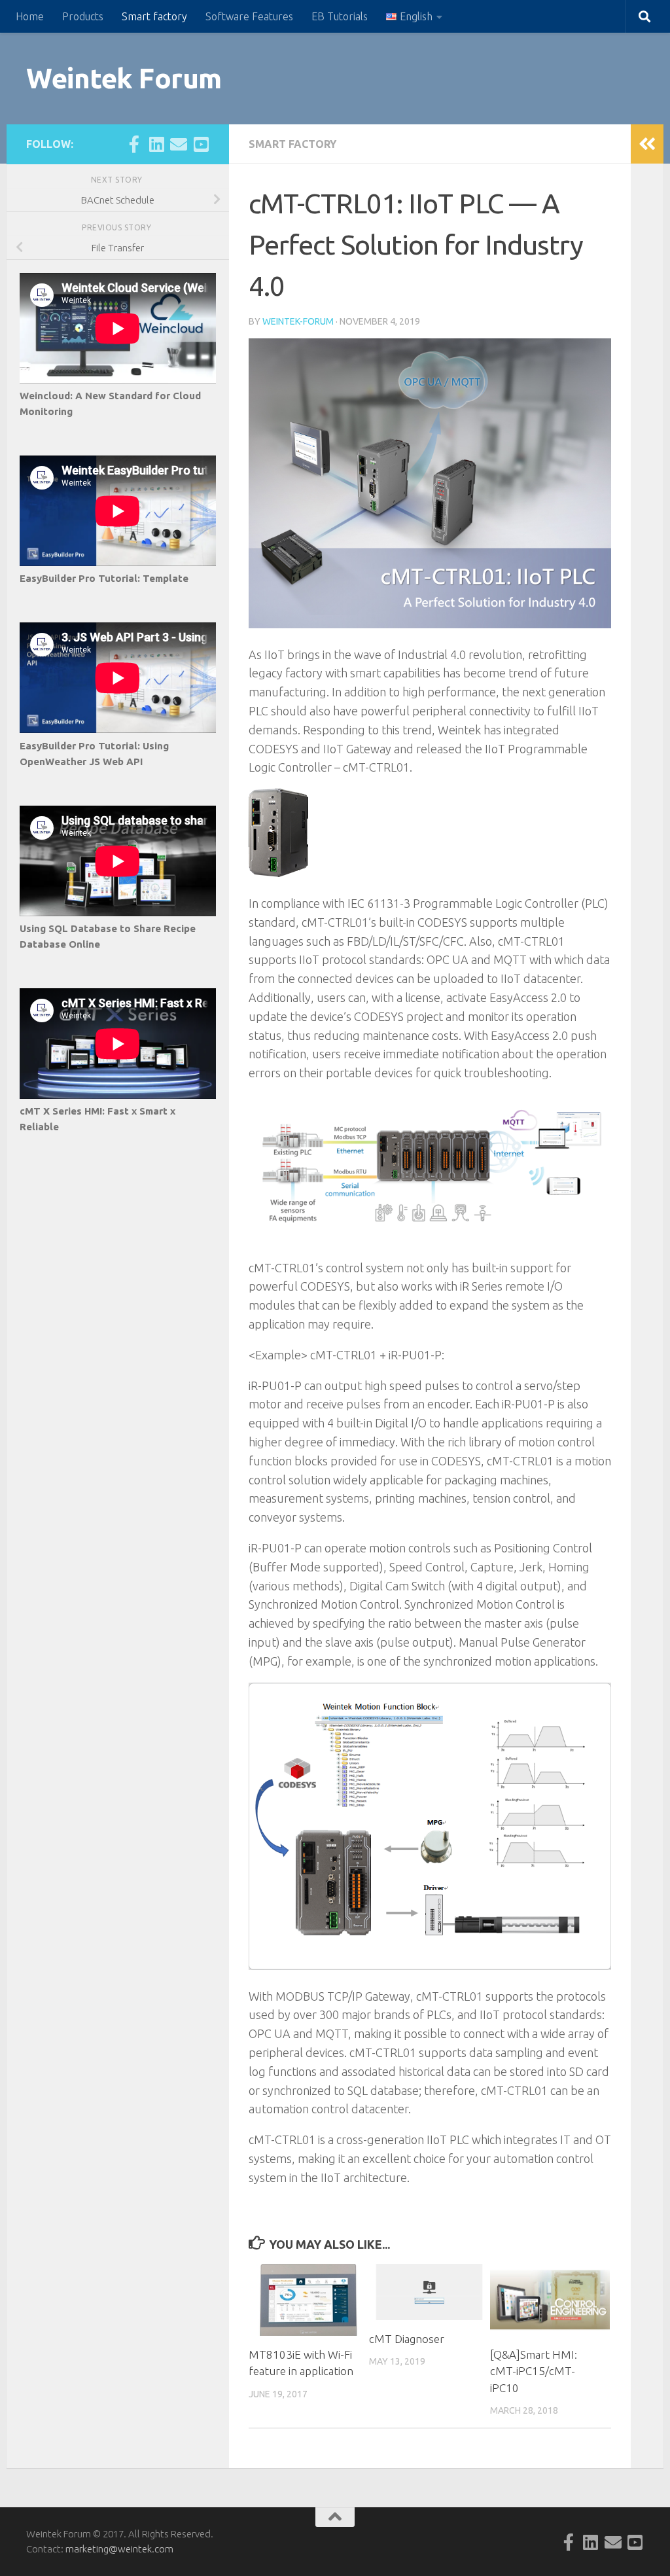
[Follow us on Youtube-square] (201, 144)
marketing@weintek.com (119, 2549)
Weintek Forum (124, 78)
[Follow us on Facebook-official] (134, 144)
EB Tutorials (340, 16)
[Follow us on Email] (179, 144)
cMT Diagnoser (407, 2339)
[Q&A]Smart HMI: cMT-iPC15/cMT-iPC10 (534, 2371)
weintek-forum (298, 321)
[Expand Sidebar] (647, 144)
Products (83, 16)
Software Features (249, 16)
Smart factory (154, 16)
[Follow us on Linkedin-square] (156, 144)
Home (30, 16)
